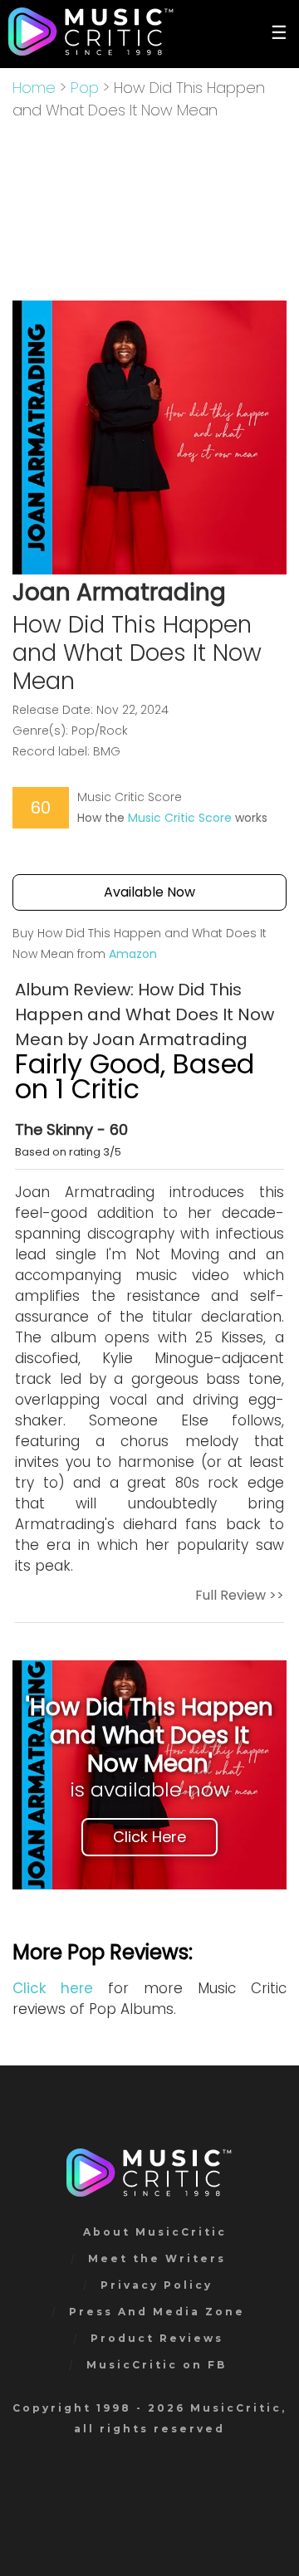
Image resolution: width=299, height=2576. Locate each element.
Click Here (149, 1837)
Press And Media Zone (157, 2312)
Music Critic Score (180, 818)
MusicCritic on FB (157, 2365)
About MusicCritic (155, 2232)
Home (34, 88)
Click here (53, 1988)
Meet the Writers (157, 2258)
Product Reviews (157, 2338)
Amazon (133, 954)
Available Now (149, 892)
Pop (85, 88)
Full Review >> (240, 1595)
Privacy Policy (157, 2285)
